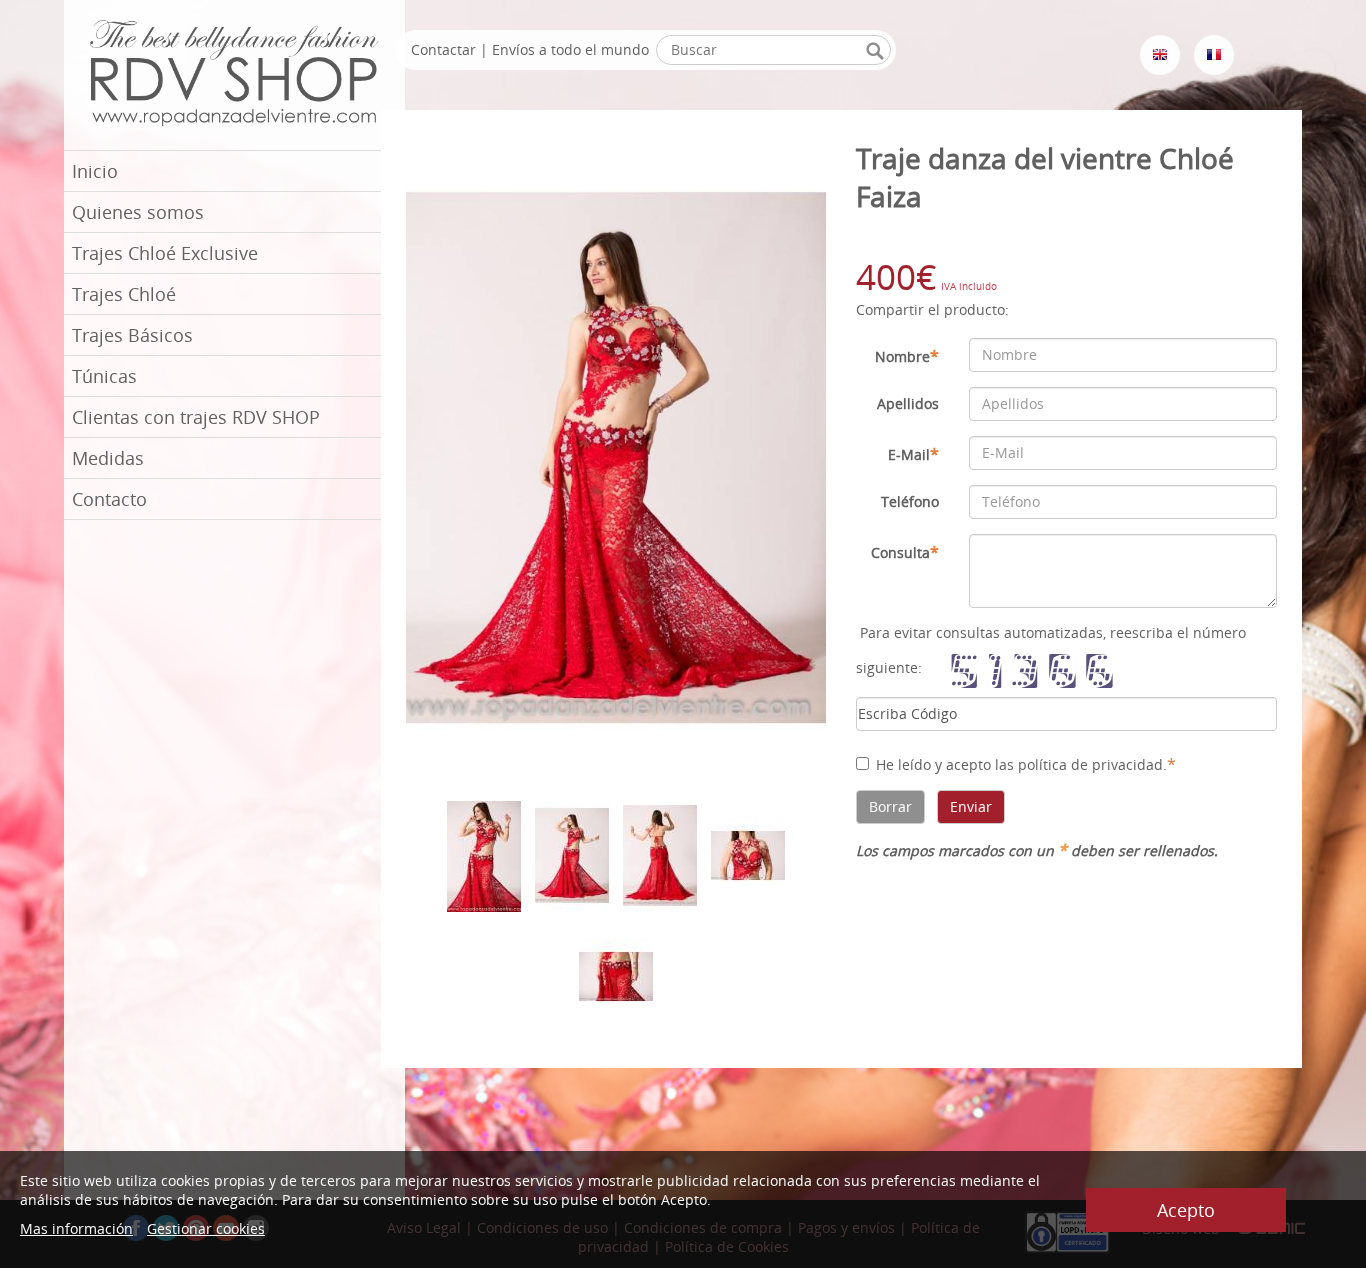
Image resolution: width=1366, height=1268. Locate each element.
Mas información (76, 1228)
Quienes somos (138, 212)
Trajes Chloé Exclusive (165, 253)
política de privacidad (1090, 764)
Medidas (108, 458)
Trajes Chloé (124, 294)
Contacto (109, 499)
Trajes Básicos (132, 335)
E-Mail (913, 454)
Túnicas (104, 376)
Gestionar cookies (206, 1228)
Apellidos (908, 403)
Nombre (907, 356)
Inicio (95, 171)
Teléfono (910, 501)
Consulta (905, 552)
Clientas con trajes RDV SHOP (196, 417)
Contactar (443, 49)
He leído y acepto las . (1026, 764)
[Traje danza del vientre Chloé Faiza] (616, 456)
